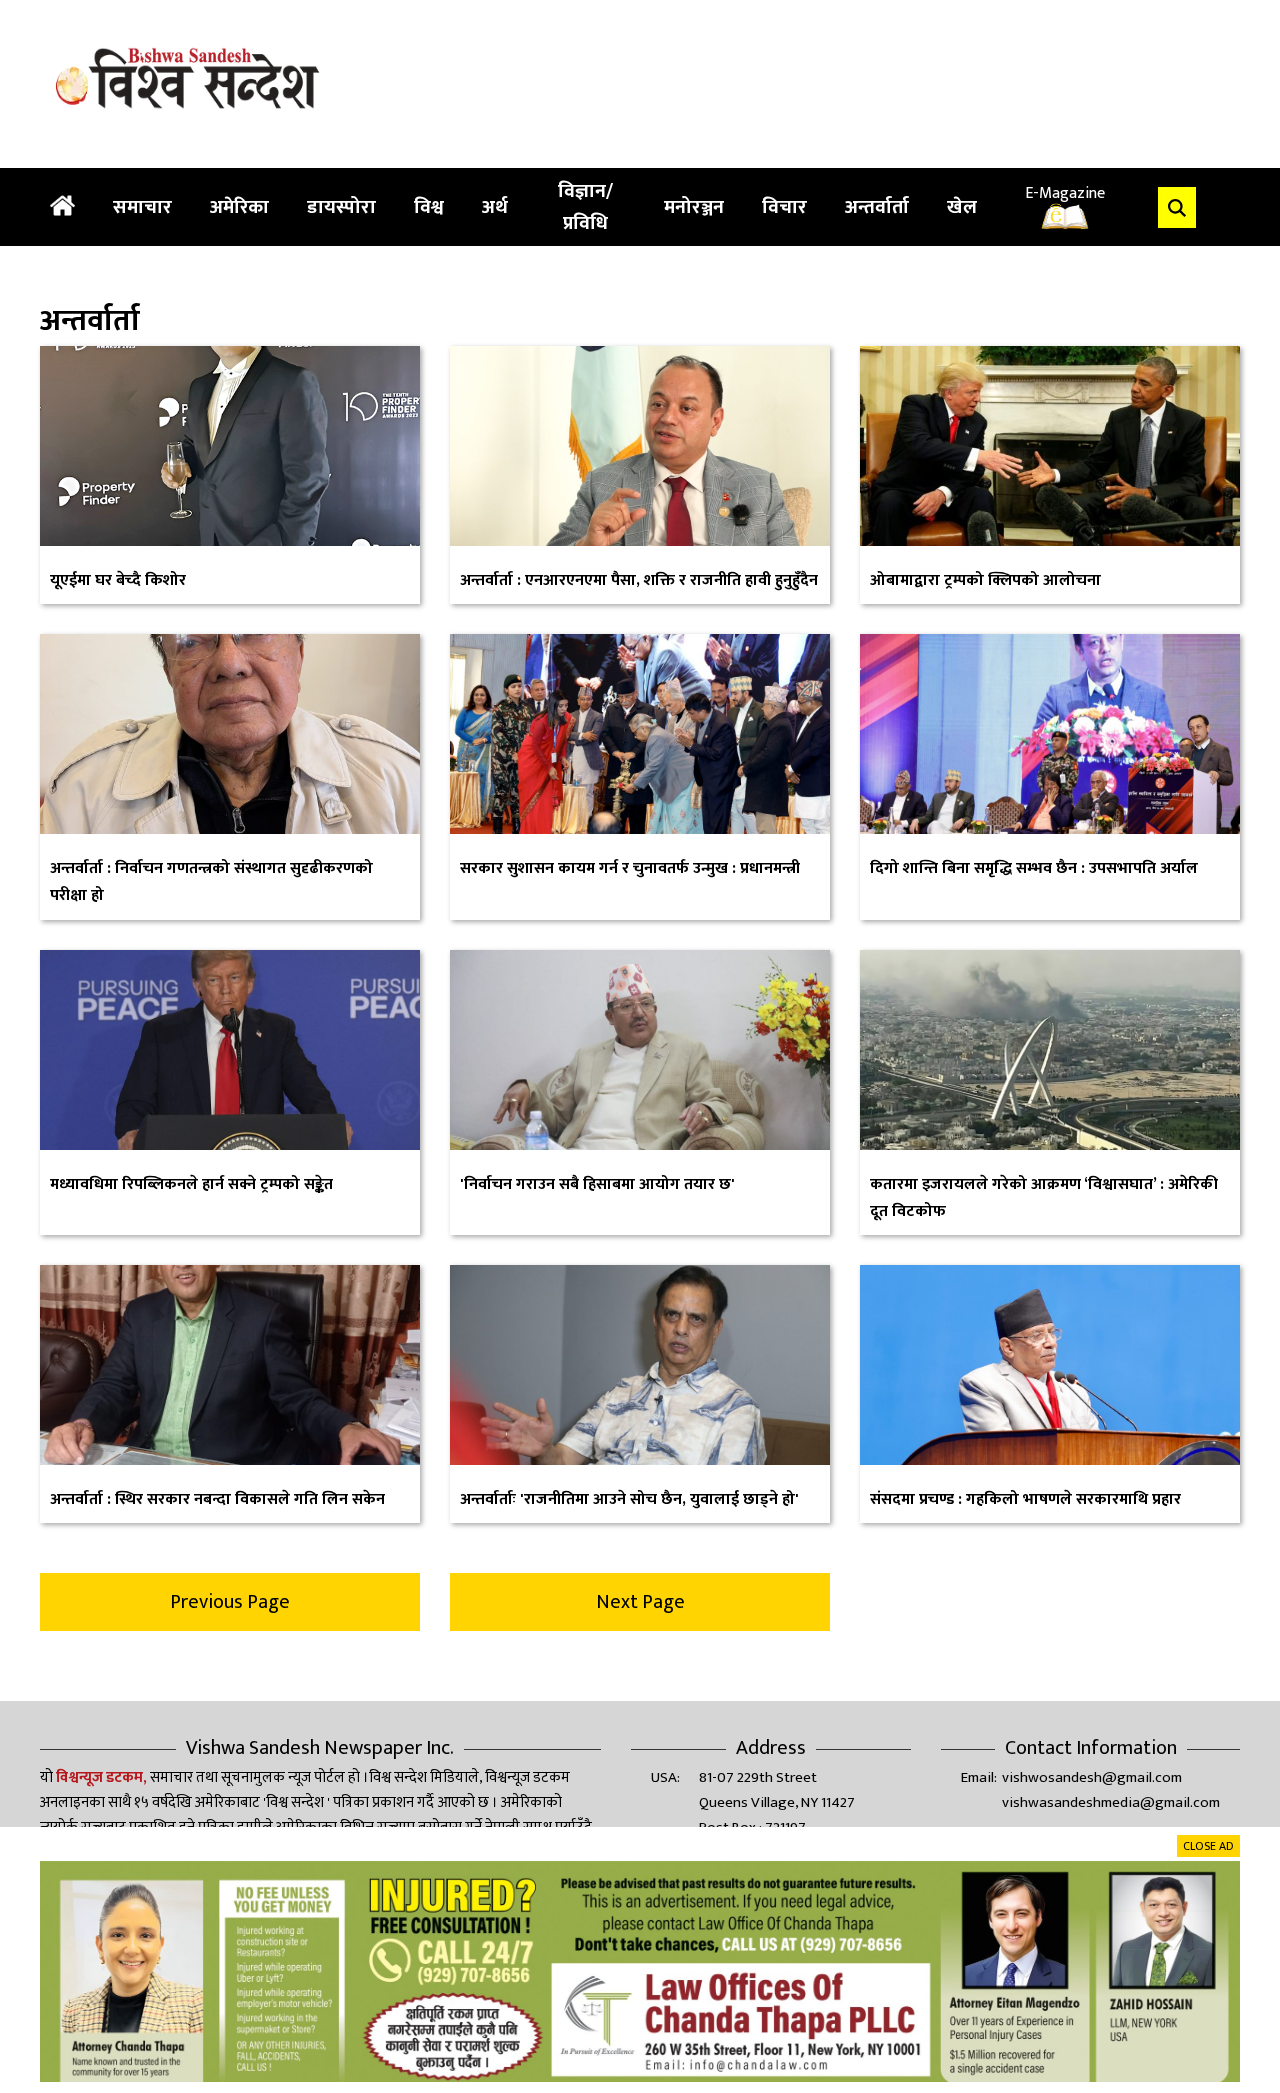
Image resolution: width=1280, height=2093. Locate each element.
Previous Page (230, 1602)
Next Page (640, 1602)
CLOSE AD (1208, 1846)
